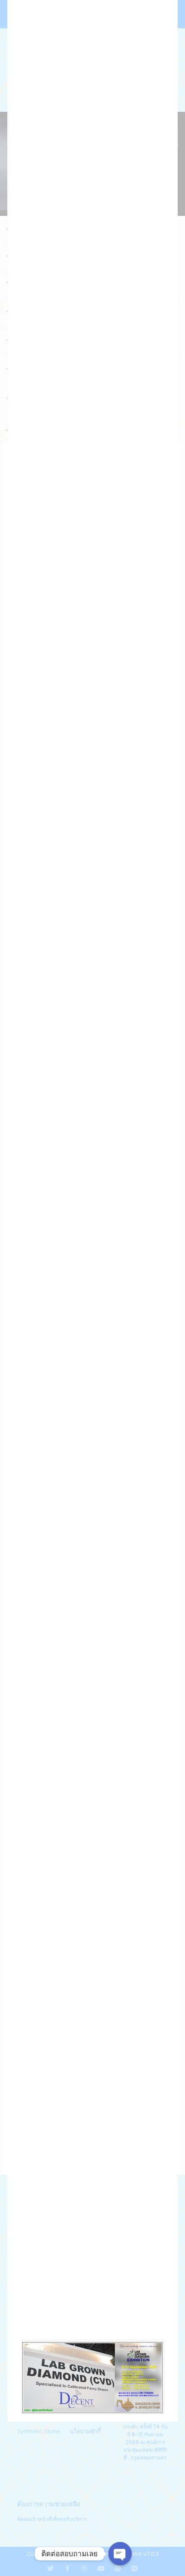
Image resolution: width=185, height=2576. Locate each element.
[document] (92, 1288)
